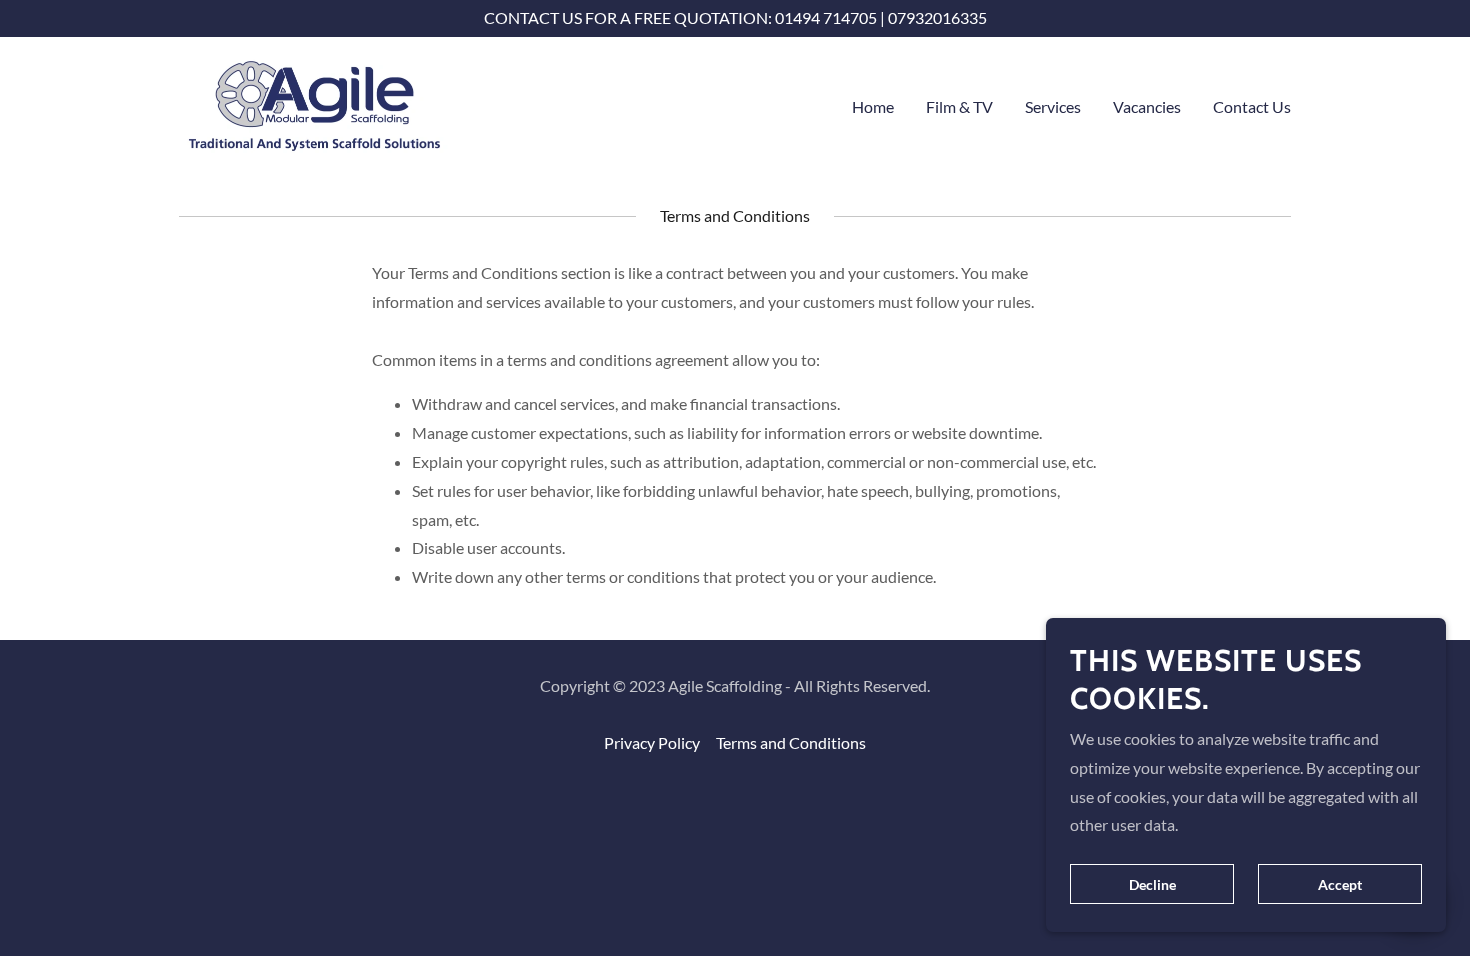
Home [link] (873, 106)
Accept (1340, 884)
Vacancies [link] (1147, 106)
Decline (1152, 884)
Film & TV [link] (959, 106)
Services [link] (1053, 106)
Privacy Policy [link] (652, 742)
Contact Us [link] (1252, 106)
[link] (315, 102)
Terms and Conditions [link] (791, 742)
